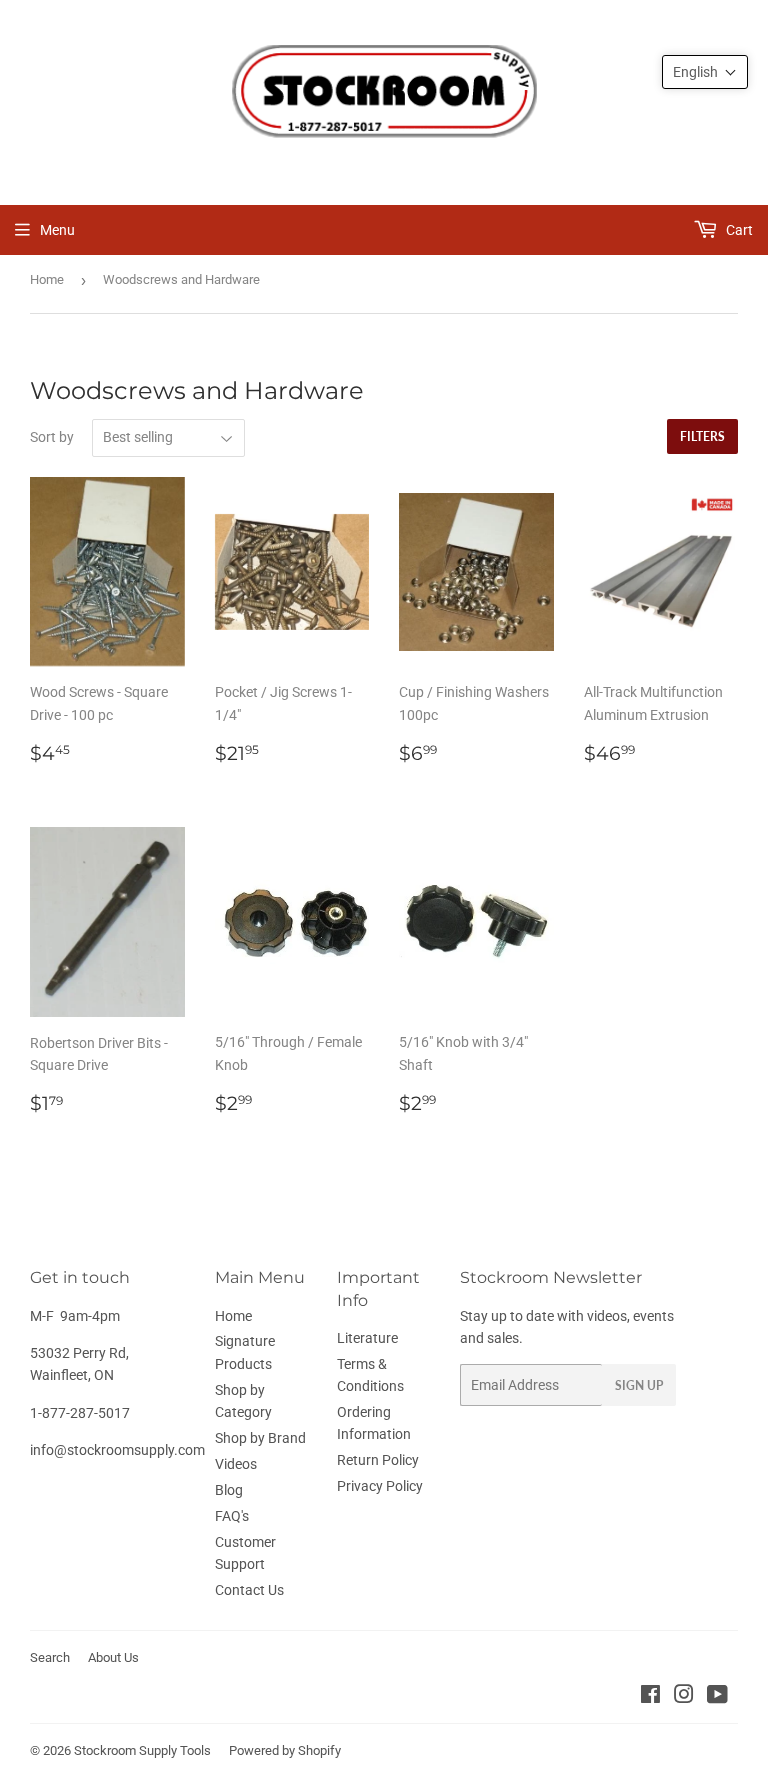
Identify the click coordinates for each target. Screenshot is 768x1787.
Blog (229, 1490)
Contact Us (249, 1590)
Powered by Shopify (285, 1750)
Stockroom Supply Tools (142, 1750)
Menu (57, 230)
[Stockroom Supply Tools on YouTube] (717, 1697)
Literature (367, 1338)
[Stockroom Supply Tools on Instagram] (684, 1697)
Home (47, 279)
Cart (738, 230)
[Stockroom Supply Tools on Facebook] (650, 1697)
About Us (113, 1657)
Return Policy (378, 1460)
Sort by (52, 437)
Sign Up (639, 1385)
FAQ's (232, 1516)
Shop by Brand (260, 1438)
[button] (705, 72)
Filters (702, 436)
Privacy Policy (380, 1486)
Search (50, 1657)
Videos (236, 1464)
